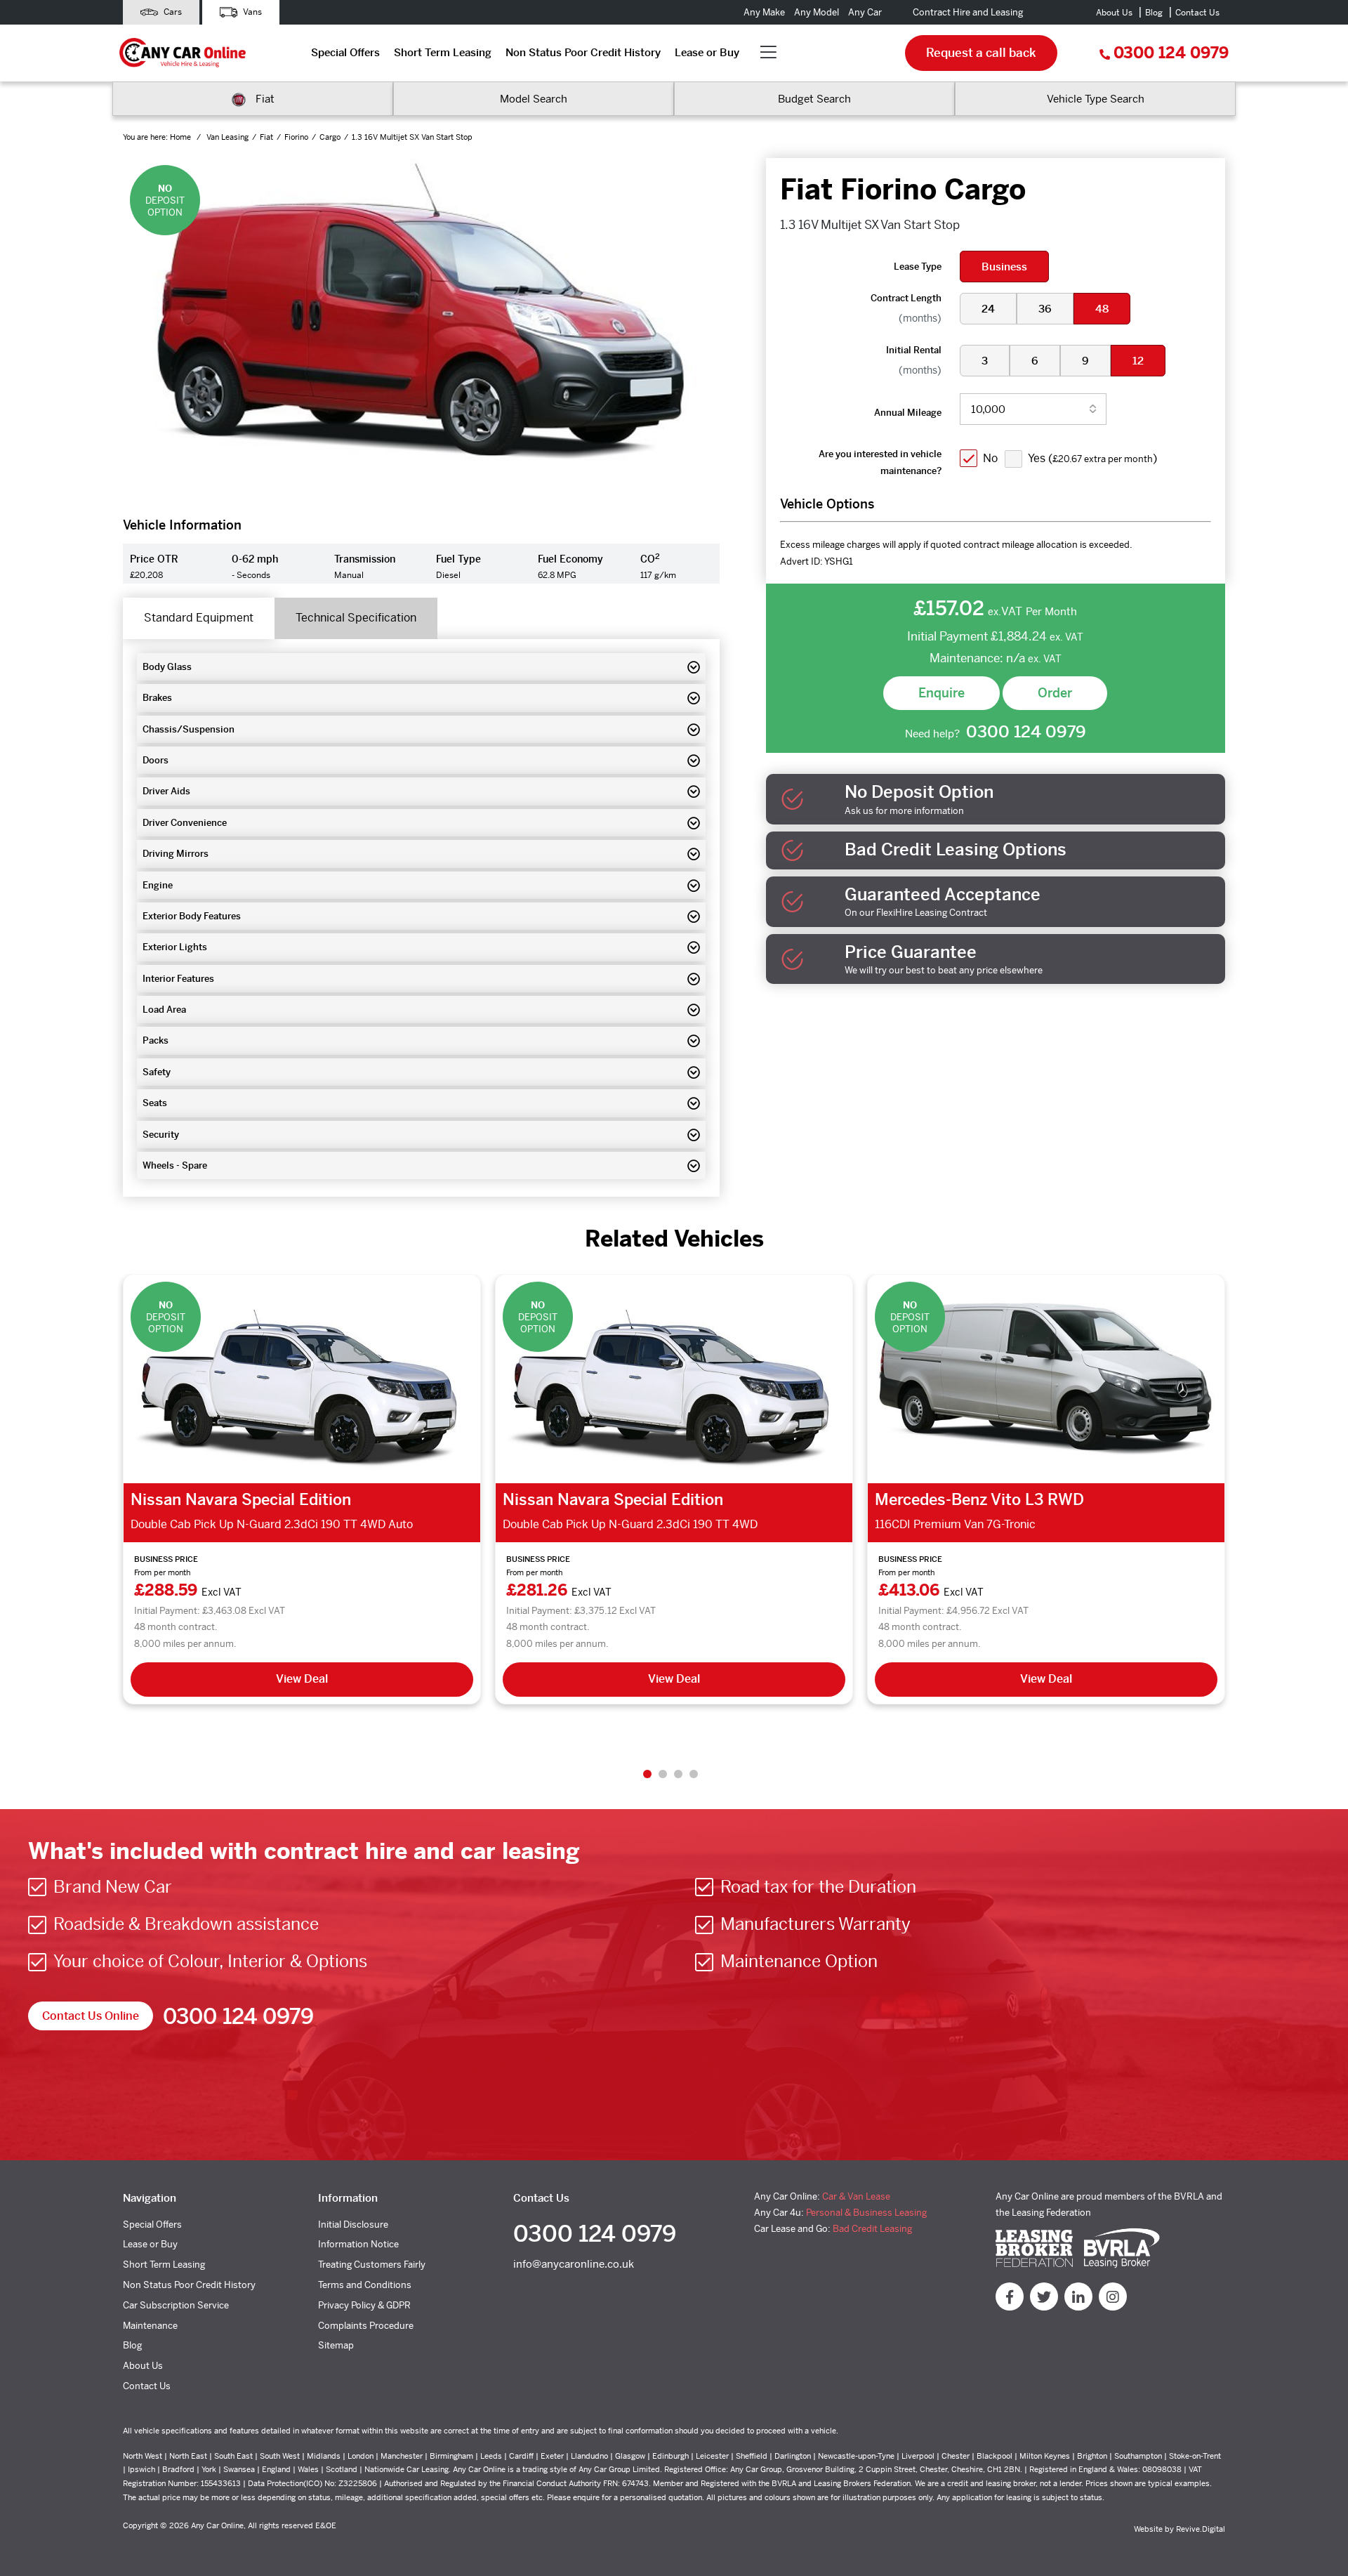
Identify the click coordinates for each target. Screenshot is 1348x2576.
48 (1102, 309)
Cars (172, 12)
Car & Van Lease (856, 2196)
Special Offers (345, 52)
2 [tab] (663, 1774)
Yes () (1092, 458)
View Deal (302, 1679)
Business (1004, 267)
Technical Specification (356, 618)
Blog (1154, 13)
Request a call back (981, 53)
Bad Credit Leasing (872, 2229)
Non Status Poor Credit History (583, 52)
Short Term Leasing (443, 52)
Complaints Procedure (366, 2326)
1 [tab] (647, 1774)
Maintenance (150, 2326)
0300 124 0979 (1171, 53)
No (990, 458)
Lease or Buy (707, 52)
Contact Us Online (91, 2016)
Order (1055, 693)
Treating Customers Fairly (372, 2265)
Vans (251, 12)
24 (988, 309)
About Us (1114, 13)
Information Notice (358, 2244)
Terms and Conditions (365, 2285)
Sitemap (336, 2345)
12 (1138, 361)
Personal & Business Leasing (866, 2213)
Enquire (941, 693)
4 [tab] (694, 1774)
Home (181, 137)
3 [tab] (678, 1774)
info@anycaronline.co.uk (574, 2264)
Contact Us (1197, 13)
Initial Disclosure (353, 2225)
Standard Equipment (199, 618)
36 (1045, 309)
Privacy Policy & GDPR (364, 2305)
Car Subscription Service (176, 2305)
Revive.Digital (1201, 2529)
